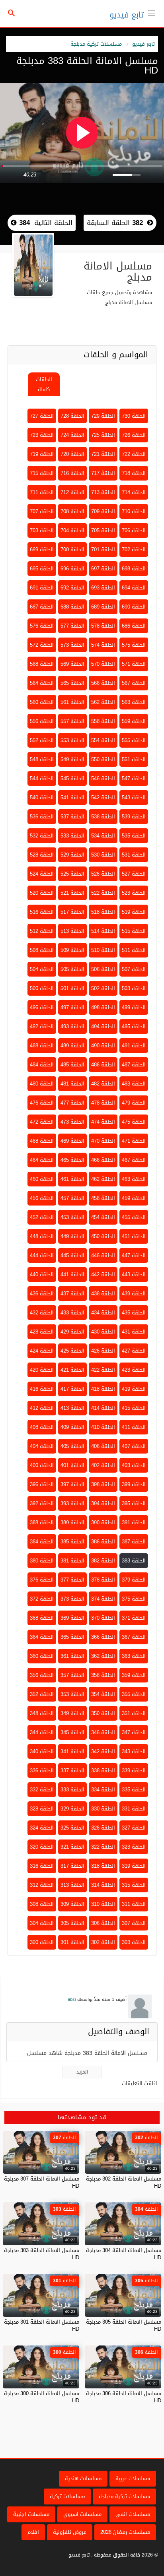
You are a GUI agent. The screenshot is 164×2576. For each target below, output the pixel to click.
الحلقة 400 (42, 1465)
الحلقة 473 (72, 1122)
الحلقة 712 (72, 492)
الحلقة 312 (42, 1885)
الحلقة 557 (72, 721)
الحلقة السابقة (115, 223)
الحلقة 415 (134, 1408)
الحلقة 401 (72, 1465)
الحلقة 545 (72, 778)
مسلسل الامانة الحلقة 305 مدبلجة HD (124, 2325)
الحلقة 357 (72, 1675)
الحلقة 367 (134, 1637)
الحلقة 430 (103, 1332)
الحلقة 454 (103, 1217)
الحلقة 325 (72, 1828)
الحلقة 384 (42, 1542)
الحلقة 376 (42, 1580)
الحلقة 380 (42, 1561)
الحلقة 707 (42, 511)
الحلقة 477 (72, 1103)
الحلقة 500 (42, 988)
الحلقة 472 (42, 1122)
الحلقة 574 (103, 645)
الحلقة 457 (72, 1198)
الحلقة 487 (134, 1065)
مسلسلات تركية (67, 2496)
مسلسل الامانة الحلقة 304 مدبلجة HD (124, 2254)
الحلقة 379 (134, 1580)
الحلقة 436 (42, 1294)
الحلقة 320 (42, 1847)
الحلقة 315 (134, 1885)
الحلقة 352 (42, 1694)
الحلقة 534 (103, 836)
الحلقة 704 (72, 530)
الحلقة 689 (103, 607)
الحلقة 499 (134, 1007)
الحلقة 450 (103, 1236)
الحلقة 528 (42, 855)
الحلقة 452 (42, 1217)
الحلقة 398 (103, 1484)
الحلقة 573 (72, 645)
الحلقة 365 (72, 1637)
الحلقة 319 (134, 1866)
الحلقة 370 (103, 1618)
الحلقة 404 (42, 1446)
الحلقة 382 (103, 1561)
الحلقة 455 (134, 1217)
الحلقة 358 (103, 1675)
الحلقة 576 (42, 626)
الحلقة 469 (72, 1141)
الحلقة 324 (42, 1828)
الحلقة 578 (103, 626)
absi (72, 1999)
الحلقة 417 (72, 1389)
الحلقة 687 (42, 607)
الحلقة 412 (42, 1408)
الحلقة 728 (72, 416)
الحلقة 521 (72, 893)
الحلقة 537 (72, 817)
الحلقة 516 (42, 912)
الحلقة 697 (103, 569)
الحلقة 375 (134, 1599)
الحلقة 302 (103, 1942)
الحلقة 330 (103, 1809)
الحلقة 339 (134, 1771)
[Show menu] (152, 12)
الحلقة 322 (103, 1847)
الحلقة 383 (134, 1561)
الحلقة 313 (72, 1885)
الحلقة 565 (72, 683)
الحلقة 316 (42, 1866)
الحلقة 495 (134, 1026)
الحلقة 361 (72, 1656)
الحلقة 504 (42, 969)
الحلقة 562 (103, 702)
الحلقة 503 (134, 988)
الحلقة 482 (103, 1084)
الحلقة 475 (134, 1122)
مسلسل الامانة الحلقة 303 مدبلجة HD (42, 2254)
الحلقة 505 (72, 969)
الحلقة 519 (134, 912)
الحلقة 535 (134, 836)
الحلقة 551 (134, 759)
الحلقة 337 (72, 1771)
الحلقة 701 (103, 550)
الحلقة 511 (134, 950)
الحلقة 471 (134, 1141)
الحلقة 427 (134, 1351)
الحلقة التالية (45, 223)
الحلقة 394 (103, 1503)
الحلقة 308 (42, 1904)
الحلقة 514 (103, 931)
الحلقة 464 (42, 1160)
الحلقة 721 (103, 454)
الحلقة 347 (134, 1732)
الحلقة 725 (103, 435)
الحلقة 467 (134, 1160)
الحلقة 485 (72, 1065)
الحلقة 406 (103, 1446)
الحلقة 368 (42, 1618)
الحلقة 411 (134, 1427)
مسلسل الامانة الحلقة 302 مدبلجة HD (124, 2182)
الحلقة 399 (134, 1484)
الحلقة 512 (42, 931)
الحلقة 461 (72, 1179)
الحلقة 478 (103, 1103)
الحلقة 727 (42, 416)
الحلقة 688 (72, 607)
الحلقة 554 (103, 740)
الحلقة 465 (72, 1160)
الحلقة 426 (103, 1351)
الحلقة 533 (72, 836)
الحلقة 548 (42, 759)
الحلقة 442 (103, 1274)
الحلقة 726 (134, 435)
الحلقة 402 (103, 1465)
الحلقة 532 (42, 836)
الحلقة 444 (42, 1255)
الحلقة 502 (103, 988)
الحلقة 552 (42, 740)
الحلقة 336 (42, 1771)
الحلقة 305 (72, 1923)
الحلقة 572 (42, 645)
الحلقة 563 (134, 702)
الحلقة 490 (103, 1046)
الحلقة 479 (134, 1103)
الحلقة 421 (72, 1370)
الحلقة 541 (72, 798)
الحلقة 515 (134, 931)
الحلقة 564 (42, 683)
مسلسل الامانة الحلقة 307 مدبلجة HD (42, 2182)
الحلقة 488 (42, 1046)
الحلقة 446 (103, 1255)
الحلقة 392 (42, 1503)
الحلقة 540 (42, 798)
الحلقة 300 (42, 1942)
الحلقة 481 (72, 1084)
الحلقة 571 (134, 664)
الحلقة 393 (72, 1503)
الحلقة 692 (72, 588)
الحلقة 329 (72, 1809)
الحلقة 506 (103, 969)
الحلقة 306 (103, 1923)
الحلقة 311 (134, 1904)
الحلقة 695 (42, 569)
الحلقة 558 (103, 721)
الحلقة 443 (134, 1274)
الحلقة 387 (134, 1542)
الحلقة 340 (42, 1751)
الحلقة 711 (42, 492)
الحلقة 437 (72, 1294)
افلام (33, 2532)
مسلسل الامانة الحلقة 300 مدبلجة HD (42, 2397)
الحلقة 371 (134, 1618)
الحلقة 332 (42, 1790)
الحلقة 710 (134, 511)
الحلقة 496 (42, 1007)
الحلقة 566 (103, 683)
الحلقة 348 (42, 1713)
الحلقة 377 (72, 1580)
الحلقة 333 (72, 1790)
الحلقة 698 (134, 569)
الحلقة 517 (72, 912)
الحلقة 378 (103, 1580)
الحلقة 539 (134, 817)
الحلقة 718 (134, 473)
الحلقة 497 (72, 1007)
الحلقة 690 (134, 607)
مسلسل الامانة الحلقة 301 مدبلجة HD (42, 2325)
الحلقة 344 (42, 1732)
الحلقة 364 (42, 1637)
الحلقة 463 (134, 1179)
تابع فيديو (127, 15)
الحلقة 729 (103, 416)
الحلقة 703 (42, 530)
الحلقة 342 (103, 1751)
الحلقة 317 (72, 1866)
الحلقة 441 (72, 1274)
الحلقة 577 (72, 626)
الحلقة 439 (134, 1294)
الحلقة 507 (134, 969)
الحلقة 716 (72, 473)
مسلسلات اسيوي (82, 2514)
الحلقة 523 (134, 893)
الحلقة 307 (134, 1923)
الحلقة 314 (103, 1885)
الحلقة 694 (134, 588)
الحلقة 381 (72, 1561)
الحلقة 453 (72, 1217)
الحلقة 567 (134, 683)
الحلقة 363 (134, 1656)
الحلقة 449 (72, 1236)
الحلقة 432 (42, 1313)
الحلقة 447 (134, 1255)
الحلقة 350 (103, 1713)
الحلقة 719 (42, 454)
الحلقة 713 (103, 492)
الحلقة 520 (42, 893)
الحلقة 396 (42, 1484)
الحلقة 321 (72, 1847)
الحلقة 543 (134, 798)
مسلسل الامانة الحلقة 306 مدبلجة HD (124, 2397)
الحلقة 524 (42, 874)
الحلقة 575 (134, 645)
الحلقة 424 (42, 1351)
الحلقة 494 (103, 1026)
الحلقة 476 (42, 1103)
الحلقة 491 (134, 1046)
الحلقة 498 (103, 1007)
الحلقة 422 (103, 1370)
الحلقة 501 (72, 988)
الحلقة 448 (42, 1236)
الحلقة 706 (134, 530)
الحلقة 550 (103, 759)
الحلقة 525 (72, 874)
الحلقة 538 (103, 817)
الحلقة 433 (72, 1313)
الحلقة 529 (72, 855)
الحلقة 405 (72, 1446)
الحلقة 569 (72, 664)
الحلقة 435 (134, 1313)
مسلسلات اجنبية (31, 2514)
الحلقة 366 (103, 1637)
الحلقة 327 (134, 1828)
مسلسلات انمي (133, 2514)
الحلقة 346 (103, 1732)
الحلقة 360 (42, 1656)
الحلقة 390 (103, 1523)
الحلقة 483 (134, 1084)
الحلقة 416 (42, 1389)
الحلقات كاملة (44, 384)
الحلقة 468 (42, 1141)
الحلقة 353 (72, 1694)
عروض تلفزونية (70, 2532)
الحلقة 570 (103, 664)
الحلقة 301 (72, 1942)
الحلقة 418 (103, 1389)
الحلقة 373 (72, 1599)
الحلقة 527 (134, 874)
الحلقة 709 (103, 511)
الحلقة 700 (72, 550)
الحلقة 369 (72, 1618)
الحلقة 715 (42, 473)
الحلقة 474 (103, 1122)
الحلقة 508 (42, 950)
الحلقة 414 (103, 1408)
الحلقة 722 (134, 454)
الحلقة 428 (42, 1332)
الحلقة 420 (42, 1370)
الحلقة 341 (72, 1751)
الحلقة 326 (103, 1828)
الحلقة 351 (134, 1713)
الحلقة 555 (134, 740)
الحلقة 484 (42, 1065)
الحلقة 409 (72, 1427)
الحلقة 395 (134, 1503)
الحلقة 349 (72, 1713)
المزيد (82, 2072)
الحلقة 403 (134, 1465)
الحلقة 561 (72, 702)
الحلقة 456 (42, 1198)
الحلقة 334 (103, 1790)
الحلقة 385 (72, 1542)
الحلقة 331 (134, 1809)
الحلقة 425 (72, 1351)
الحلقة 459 (134, 1198)
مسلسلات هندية (83, 2478)
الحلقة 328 (42, 1809)
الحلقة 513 (72, 931)
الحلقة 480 (42, 1084)
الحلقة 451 (134, 1236)
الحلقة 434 (103, 1313)
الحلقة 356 (42, 1675)
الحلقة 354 (103, 1694)
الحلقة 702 (134, 550)
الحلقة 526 (103, 874)
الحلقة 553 (72, 740)
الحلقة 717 (103, 473)
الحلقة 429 (72, 1332)
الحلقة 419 (134, 1389)
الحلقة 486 (103, 1065)
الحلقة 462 (103, 1179)
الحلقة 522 (103, 893)
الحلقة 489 (72, 1046)
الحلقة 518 (103, 912)
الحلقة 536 (42, 817)
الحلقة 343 (134, 1751)
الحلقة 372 (42, 1599)
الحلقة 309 (72, 1904)
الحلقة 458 (103, 1198)
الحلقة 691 (42, 588)
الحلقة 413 (72, 1408)
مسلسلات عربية (133, 2478)
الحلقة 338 (103, 1771)
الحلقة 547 (134, 778)
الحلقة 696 (72, 569)
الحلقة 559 (134, 721)
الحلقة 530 (103, 855)
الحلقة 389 (72, 1523)
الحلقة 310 (103, 1904)
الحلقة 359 (134, 1675)
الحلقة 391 (134, 1523)
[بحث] (12, 14)
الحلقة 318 (103, 1866)
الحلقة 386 (103, 1542)
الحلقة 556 (42, 721)
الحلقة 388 (42, 1523)
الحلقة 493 (72, 1026)
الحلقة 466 (103, 1160)
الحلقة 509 (72, 950)
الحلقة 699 (42, 550)
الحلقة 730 (134, 416)
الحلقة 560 (42, 702)
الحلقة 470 (103, 1141)
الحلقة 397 (72, 1484)
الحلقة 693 (103, 588)
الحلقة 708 (72, 511)
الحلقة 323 (134, 1847)
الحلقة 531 (134, 855)
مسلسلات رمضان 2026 (125, 2532)
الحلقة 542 (103, 798)
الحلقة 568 (42, 664)
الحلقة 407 (134, 1446)
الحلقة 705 (103, 530)
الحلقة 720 (72, 454)
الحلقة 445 (72, 1255)
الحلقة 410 (103, 1427)
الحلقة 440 (42, 1274)
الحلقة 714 (134, 492)
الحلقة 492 (42, 1026)
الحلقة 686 (134, 626)
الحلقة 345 (72, 1732)
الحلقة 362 (103, 1656)
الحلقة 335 (134, 1790)
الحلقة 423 (134, 1370)
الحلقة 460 (42, 1179)
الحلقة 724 (72, 435)
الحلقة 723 (42, 435)
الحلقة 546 (103, 778)
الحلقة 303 (134, 1942)
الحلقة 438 (103, 1294)
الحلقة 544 (42, 778)
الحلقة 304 (42, 1923)
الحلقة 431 (134, 1332)
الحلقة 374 (103, 1599)
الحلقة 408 (42, 1427)
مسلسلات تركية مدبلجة (96, 44)
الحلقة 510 (103, 950)
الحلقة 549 (72, 759)
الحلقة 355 (134, 1694)
